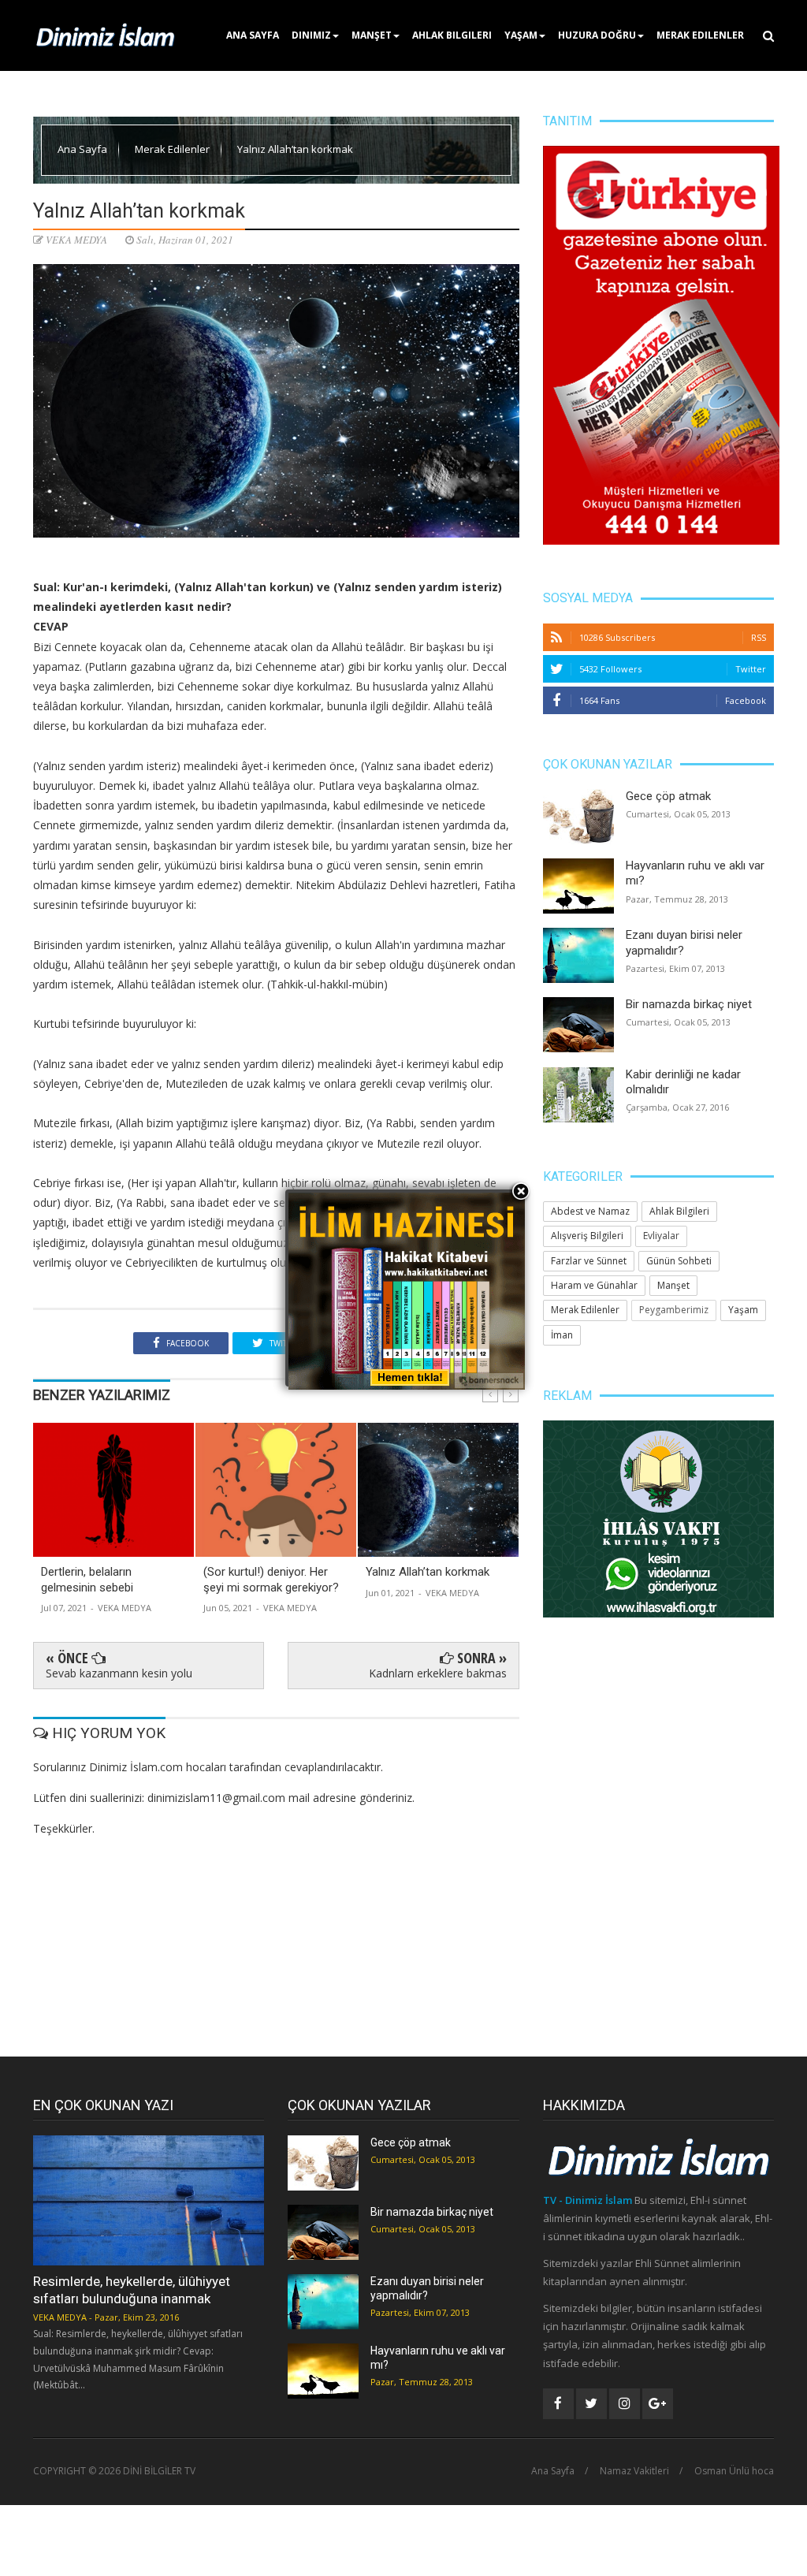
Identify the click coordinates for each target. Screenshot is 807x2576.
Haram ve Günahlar (594, 1285)
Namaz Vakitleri (634, 2471)
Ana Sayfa (253, 35)
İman (562, 1335)
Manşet (372, 35)
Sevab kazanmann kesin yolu (119, 1673)
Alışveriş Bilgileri (587, 1236)
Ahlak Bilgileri (452, 35)
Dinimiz (311, 35)
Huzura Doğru (597, 35)
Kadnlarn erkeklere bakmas (438, 1673)
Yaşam (521, 35)
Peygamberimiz (674, 1310)
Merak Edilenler (700, 35)
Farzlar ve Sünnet (589, 1261)
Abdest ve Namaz (590, 1211)
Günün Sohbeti (679, 1261)
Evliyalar (661, 1236)
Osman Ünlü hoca (734, 2471)
